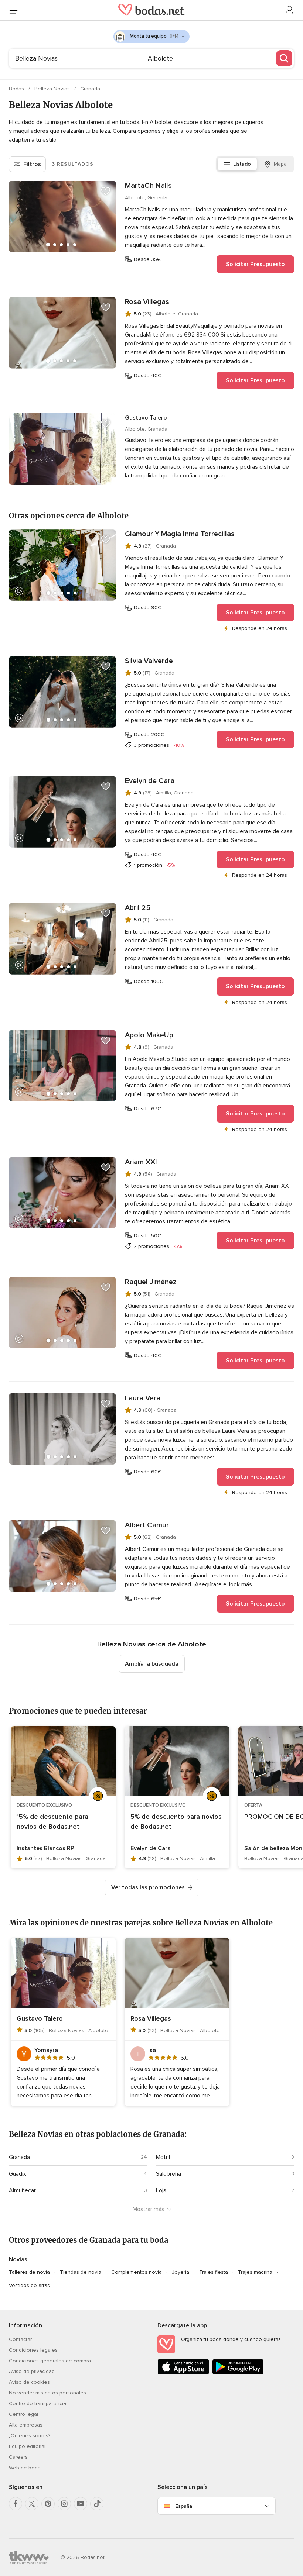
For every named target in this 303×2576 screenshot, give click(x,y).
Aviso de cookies (29, 2382)
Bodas (17, 89)
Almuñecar (22, 2190)
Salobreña (168, 2174)
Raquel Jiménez (151, 1282)
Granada (90, 89)
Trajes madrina (255, 2272)
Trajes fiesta (214, 2272)
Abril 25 (138, 908)
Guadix (18, 2174)
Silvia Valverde (149, 661)
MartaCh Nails (148, 186)
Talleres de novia (29, 2272)
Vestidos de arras (29, 2285)
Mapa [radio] (280, 164)
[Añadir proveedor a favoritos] (106, 191)
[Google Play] (238, 2373)
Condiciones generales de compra (50, 2361)
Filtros (32, 164)
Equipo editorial (27, 2446)
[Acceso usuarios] (290, 10)
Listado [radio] (242, 164)
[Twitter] (32, 2504)
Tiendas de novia (81, 2272)
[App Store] (183, 2373)
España (184, 2506)
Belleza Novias (53, 89)
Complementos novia (137, 2272)
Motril (163, 2157)
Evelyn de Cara (150, 781)
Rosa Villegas (147, 302)
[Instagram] (64, 2504)
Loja (161, 2190)
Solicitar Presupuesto (255, 264)
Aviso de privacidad (32, 2371)
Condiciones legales (33, 2350)
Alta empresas (26, 2425)
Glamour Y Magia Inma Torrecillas (180, 534)
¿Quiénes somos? (30, 2436)
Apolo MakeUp (149, 1035)
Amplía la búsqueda (152, 1664)
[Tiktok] (97, 2504)
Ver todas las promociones (148, 1887)
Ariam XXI (141, 1162)
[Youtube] (81, 2504)
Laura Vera (143, 1398)
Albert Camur (147, 1525)
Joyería (181, 2272)
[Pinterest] (48, 2504)
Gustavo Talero (146, 418)
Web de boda (25, 2468)
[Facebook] (16, 2504)
